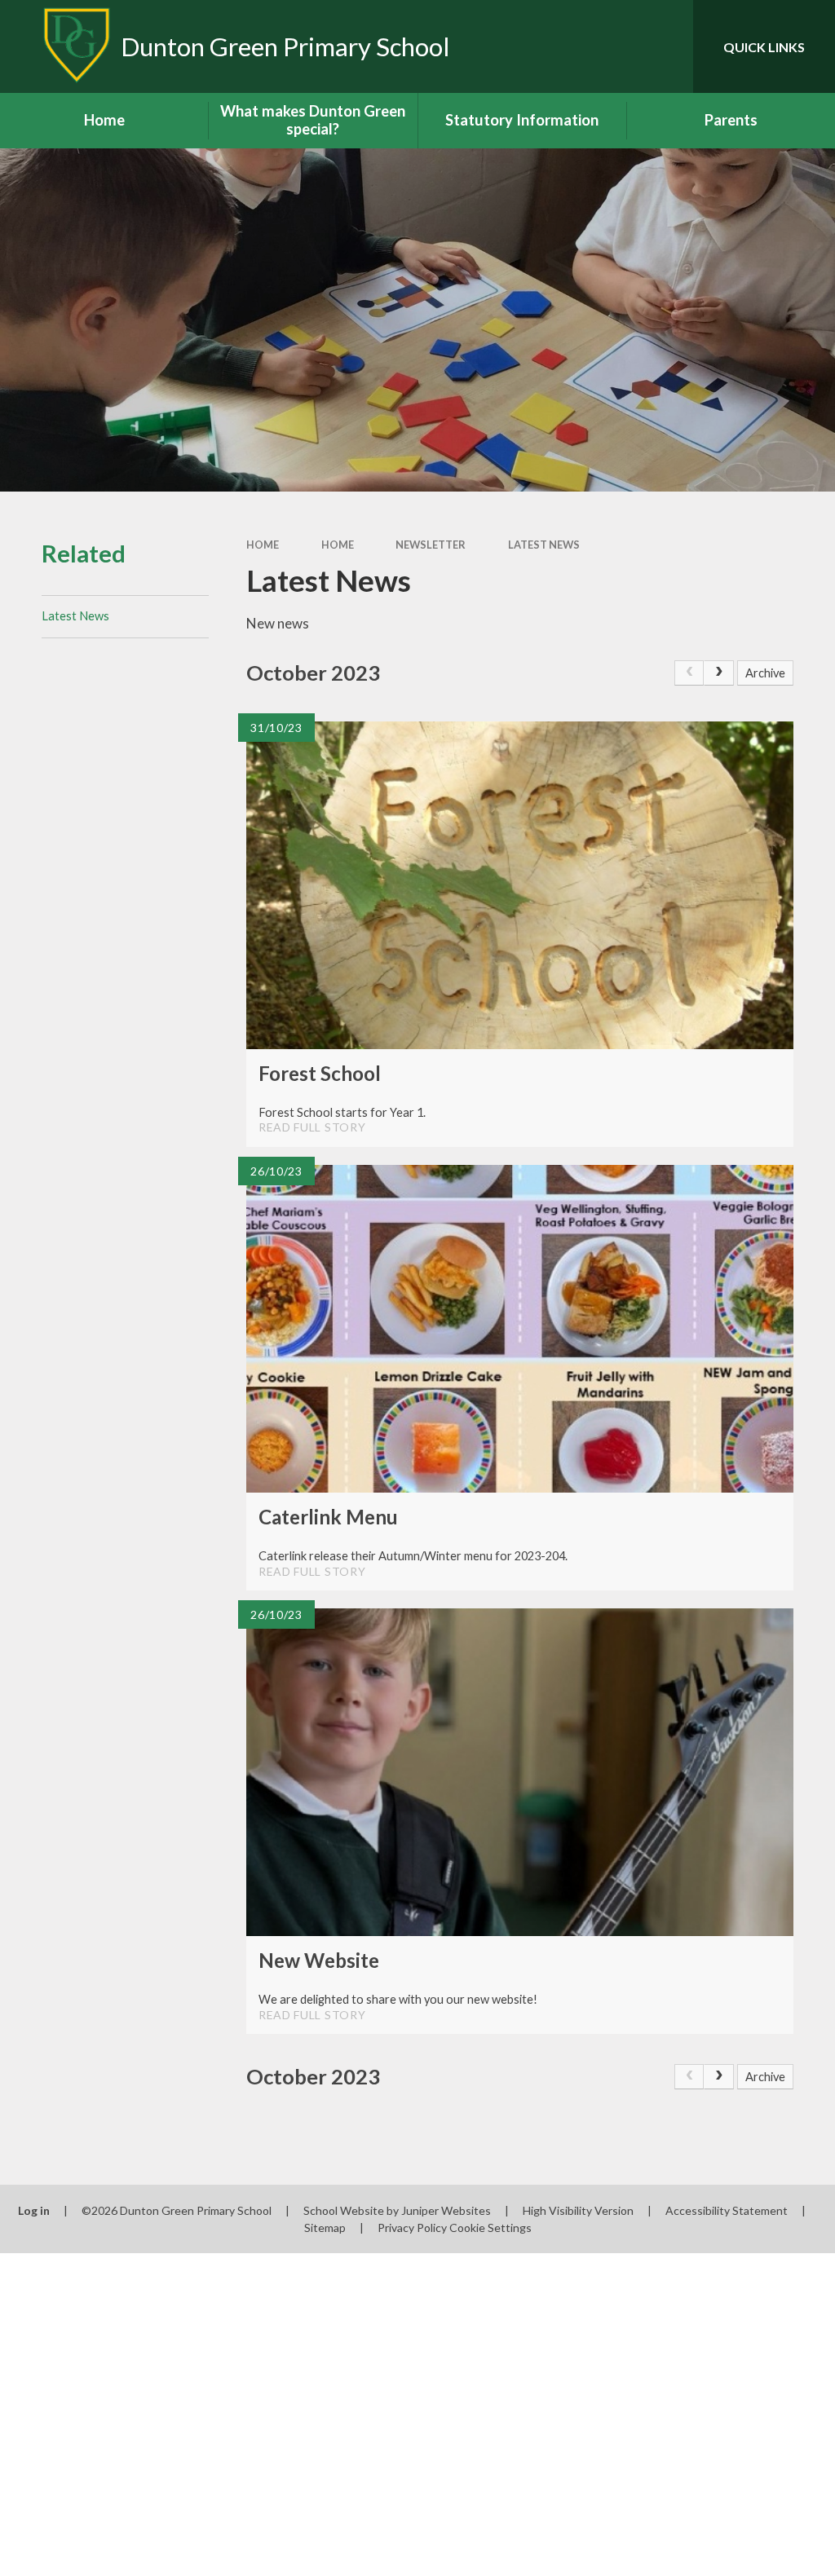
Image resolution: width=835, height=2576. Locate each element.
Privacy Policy (412, 2228)
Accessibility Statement (727, 2210)
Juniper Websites (446, 2210)
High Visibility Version (578, 2210)
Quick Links (764, 47)
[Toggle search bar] (667, 46)
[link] (689, 673)
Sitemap (325, 2228)
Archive (765, 673)
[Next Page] (719, 673)
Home (263, 545)
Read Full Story (312, 1127)
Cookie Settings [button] (490, 2228)
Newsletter (431, 545)
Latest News (544, 545)
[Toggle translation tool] (615, 46)
